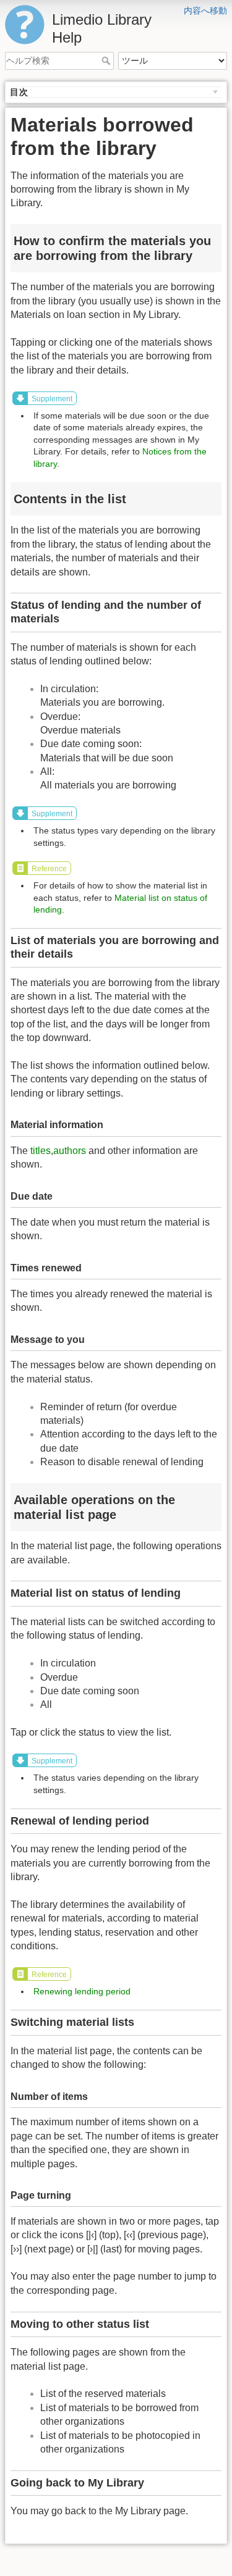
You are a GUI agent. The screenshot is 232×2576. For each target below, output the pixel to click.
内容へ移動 (205, 10)
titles (41, 1151)
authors (70, 1151)
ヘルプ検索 (107, 61)
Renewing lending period (82, 1991)
